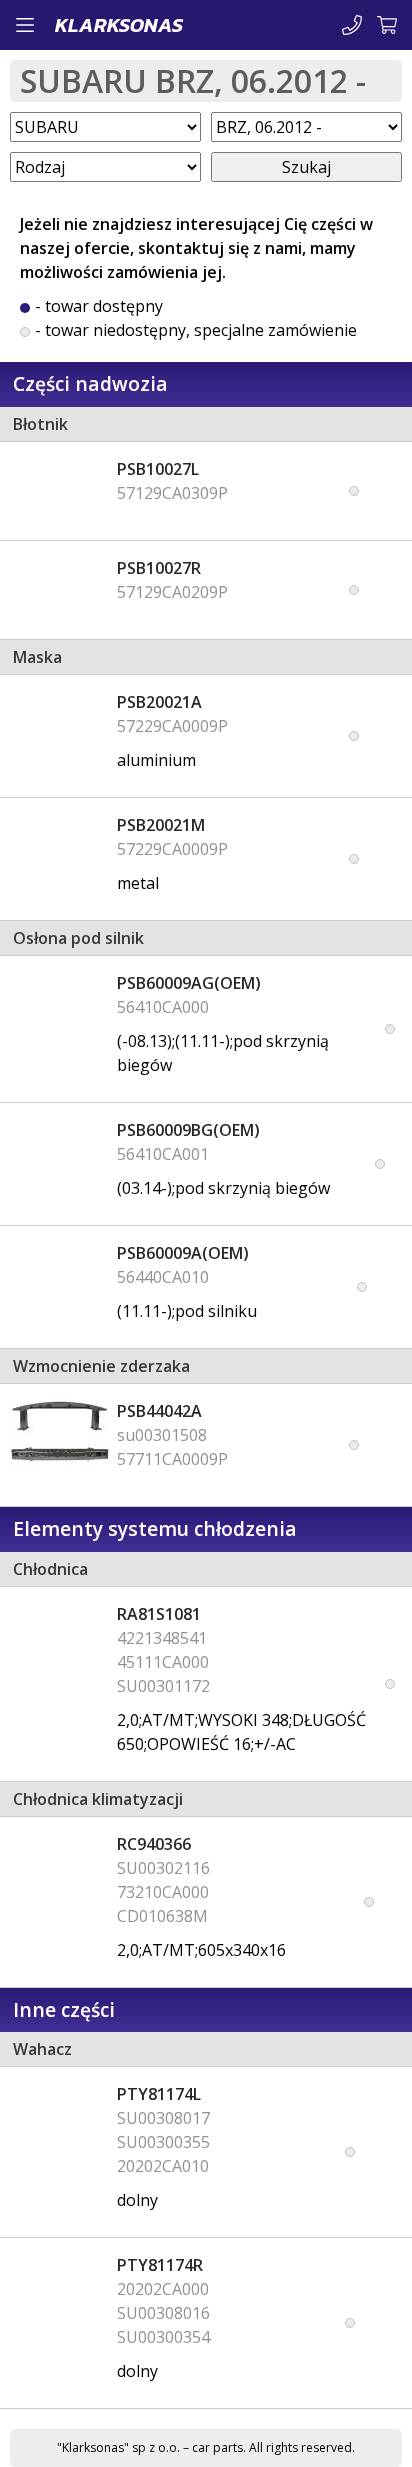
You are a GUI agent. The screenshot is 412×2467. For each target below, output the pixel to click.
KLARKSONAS (119, 25)
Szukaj (306, 167)
